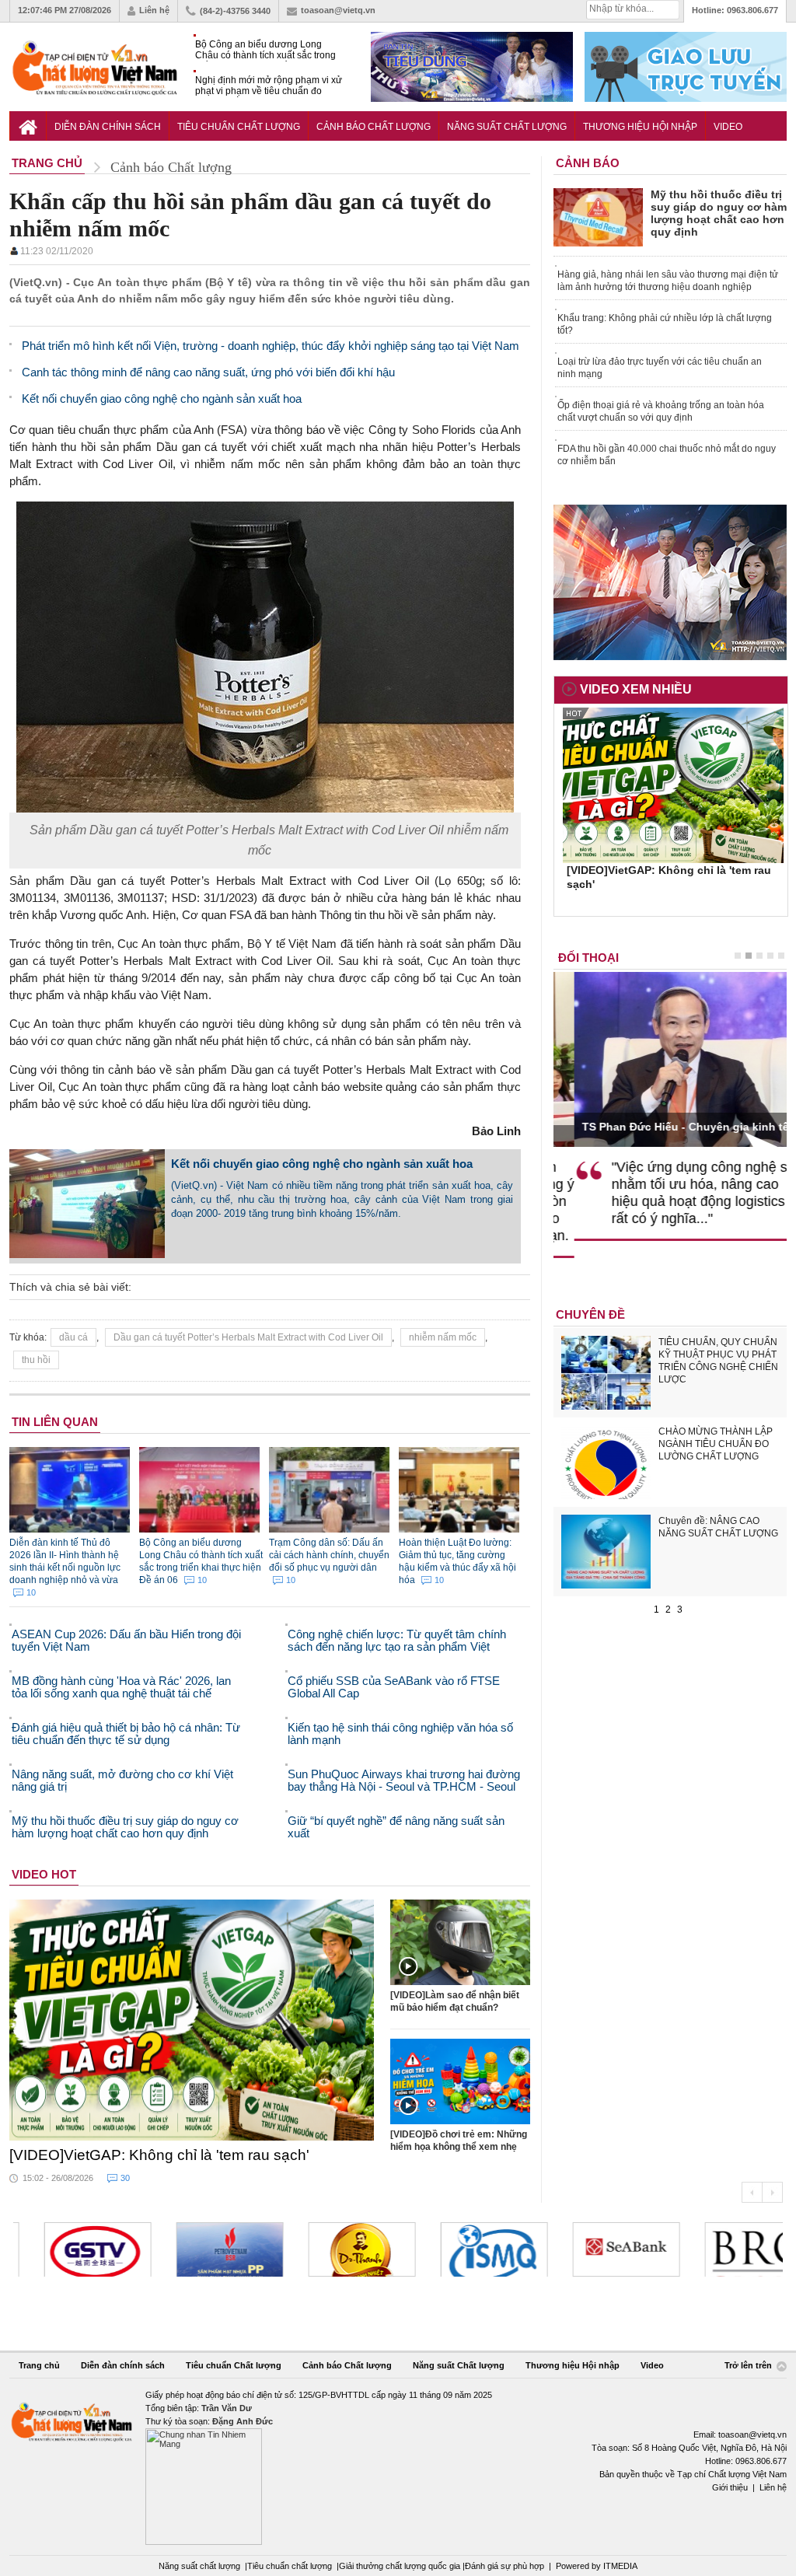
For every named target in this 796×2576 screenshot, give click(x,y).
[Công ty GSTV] (67, 2249)
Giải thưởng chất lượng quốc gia (401, 2566)
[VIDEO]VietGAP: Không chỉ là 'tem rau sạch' (159, 2155)
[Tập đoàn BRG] (728, 2249)
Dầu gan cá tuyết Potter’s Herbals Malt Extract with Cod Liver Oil (248, 1337)
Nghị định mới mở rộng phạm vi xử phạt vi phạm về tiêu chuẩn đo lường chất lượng (269, 86)
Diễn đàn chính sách (108, 127)
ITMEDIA (620, 2566)
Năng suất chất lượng (199, 2566)
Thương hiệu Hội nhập (640, 127)
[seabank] (595, 2249)
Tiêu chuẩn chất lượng (290, 2566)
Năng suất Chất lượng (507, 127)
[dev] (199, 2249)
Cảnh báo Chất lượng (374, 127)
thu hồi (36, 1360)
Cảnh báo (588, 163)
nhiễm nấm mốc (443, 1337)
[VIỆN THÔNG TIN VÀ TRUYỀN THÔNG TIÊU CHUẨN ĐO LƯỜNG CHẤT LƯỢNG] (463, 2249)
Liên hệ (154, 10)
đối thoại (588, 958)
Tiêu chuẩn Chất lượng (239, 127)
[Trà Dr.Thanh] (331, 2249)
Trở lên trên (749, 2366)
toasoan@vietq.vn (338, 10)
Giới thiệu (730, 2487)
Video (728, 127)
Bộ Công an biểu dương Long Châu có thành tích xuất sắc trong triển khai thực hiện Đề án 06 (265, 50)
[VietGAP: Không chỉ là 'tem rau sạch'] (192, 2020)
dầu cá (73, 1337)
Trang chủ (39, 2365)
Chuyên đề (590, 1314)
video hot (44, 1874)
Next (772, 2192)
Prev (752, 2192)
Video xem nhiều (636, 689)
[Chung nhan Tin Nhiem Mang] (398, 2467)
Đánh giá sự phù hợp (504, 2566)
